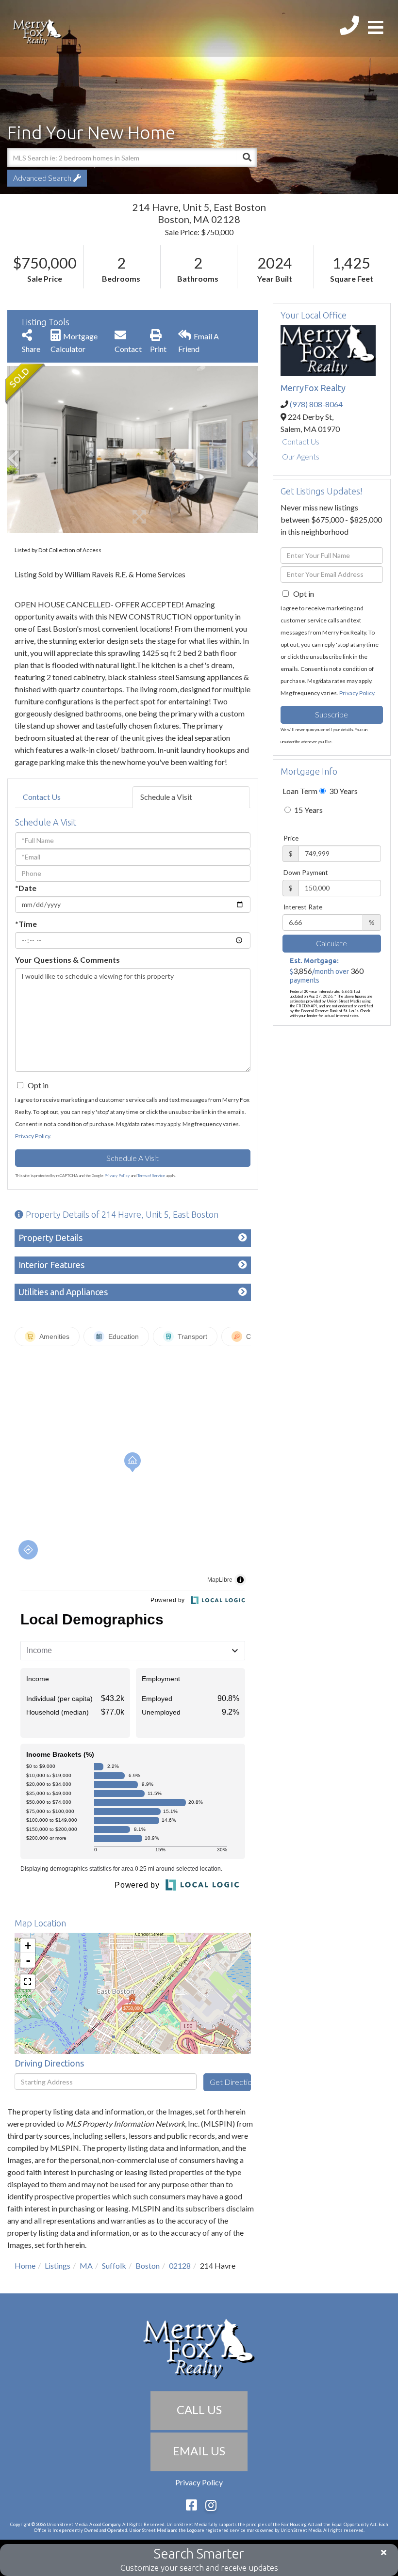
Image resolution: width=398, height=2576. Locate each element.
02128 (180, 2266)
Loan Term (300, 791)
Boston (148, 2266)
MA (86, 2266)
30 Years (343, 791)
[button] (247, 158)
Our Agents (301, 456)
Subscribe (332, 714)
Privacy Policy (33, 1136)
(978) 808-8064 (316, 404)
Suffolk (114, 2266)
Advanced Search (42, 178)
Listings (58, 2266)
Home (25, 2266)
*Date (26, 888)
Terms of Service (151, 1176)
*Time (26, 924)
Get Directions (230, 2082)
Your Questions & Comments (67, 960)
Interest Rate (303, 907)
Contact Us (42, 797)
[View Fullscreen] (28, 1982)
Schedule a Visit (166, 797)
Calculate (332, 943)
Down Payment (306, 873)
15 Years (308, 810)
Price (291, 838)
